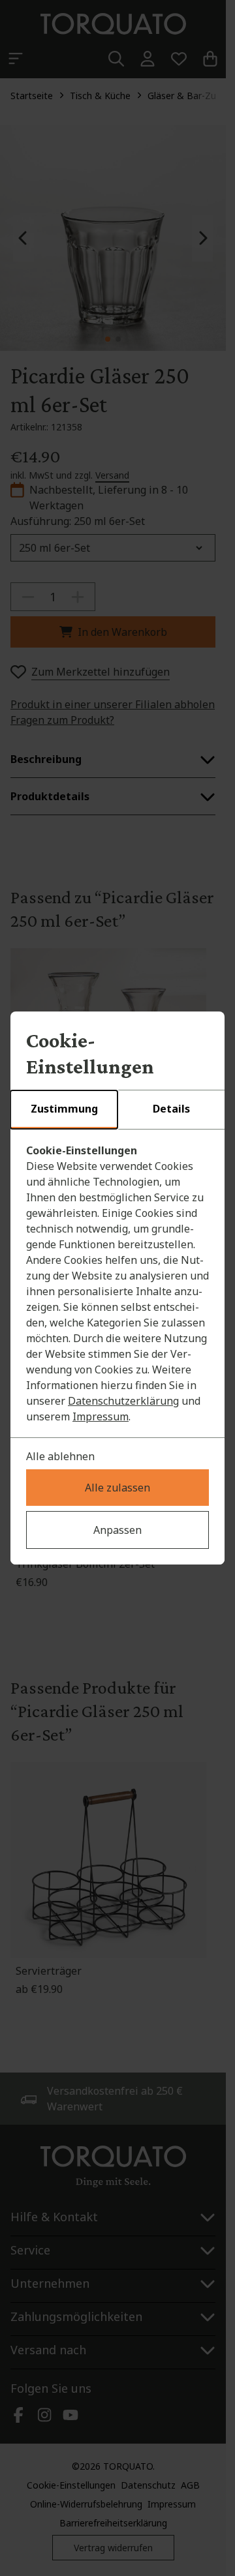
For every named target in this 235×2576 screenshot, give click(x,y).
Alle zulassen (117, 1488)
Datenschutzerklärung (123, 1401)
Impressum (101, 1416)
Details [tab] (171, 1109)
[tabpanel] (117, 1283)
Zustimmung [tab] (64, 1109)
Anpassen (117, 1530)
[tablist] (117, 1110)
